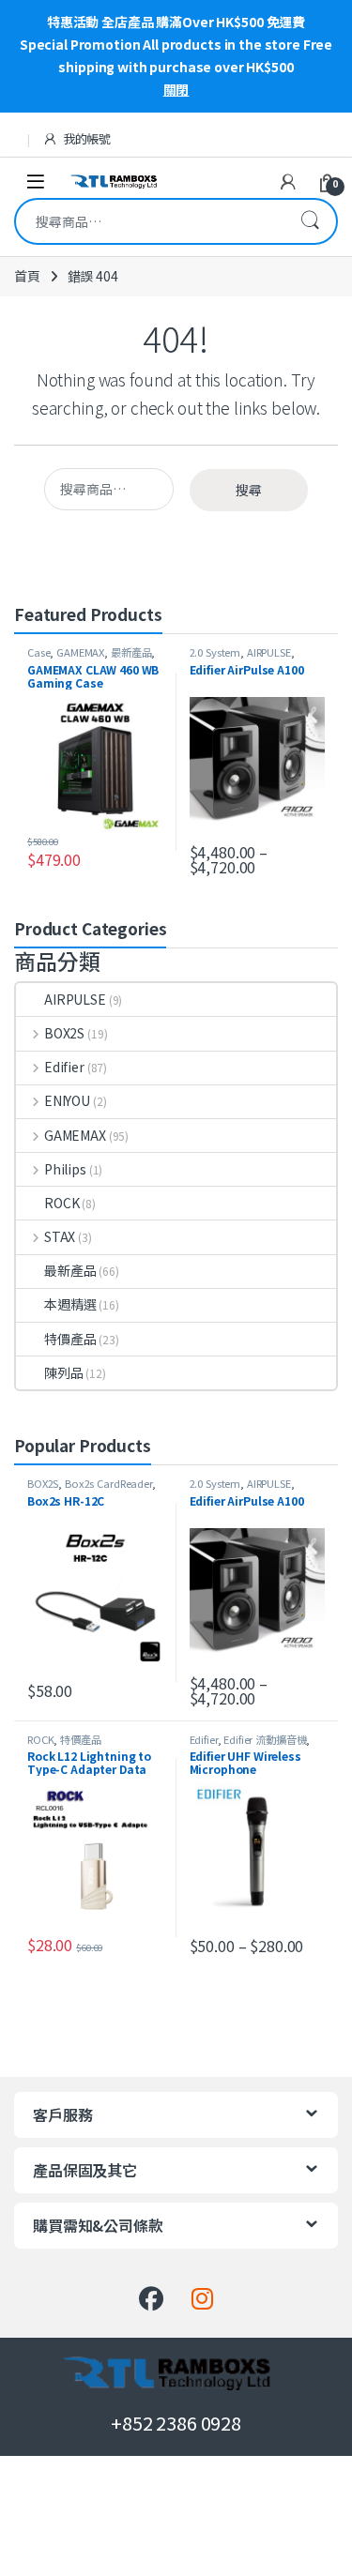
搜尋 (310, 221)
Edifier (64, 1067)
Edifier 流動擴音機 (265, 1739)
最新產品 (131, 652)
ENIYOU (67, 1100)
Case (38, 652)
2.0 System (215, 652)
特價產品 (70, 1339)
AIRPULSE (269, 652)
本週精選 (70, 1304)
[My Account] (288, 181)
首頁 (27, 276)
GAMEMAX (80, 652)
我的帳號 (87, 138)
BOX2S (64, 1033)
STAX (60, 1236)
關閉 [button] (176, 89)
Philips (65, 1169)
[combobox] (150, 221)
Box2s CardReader (108, 1483)
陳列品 (64, 1372)
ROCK (61, 1203)
